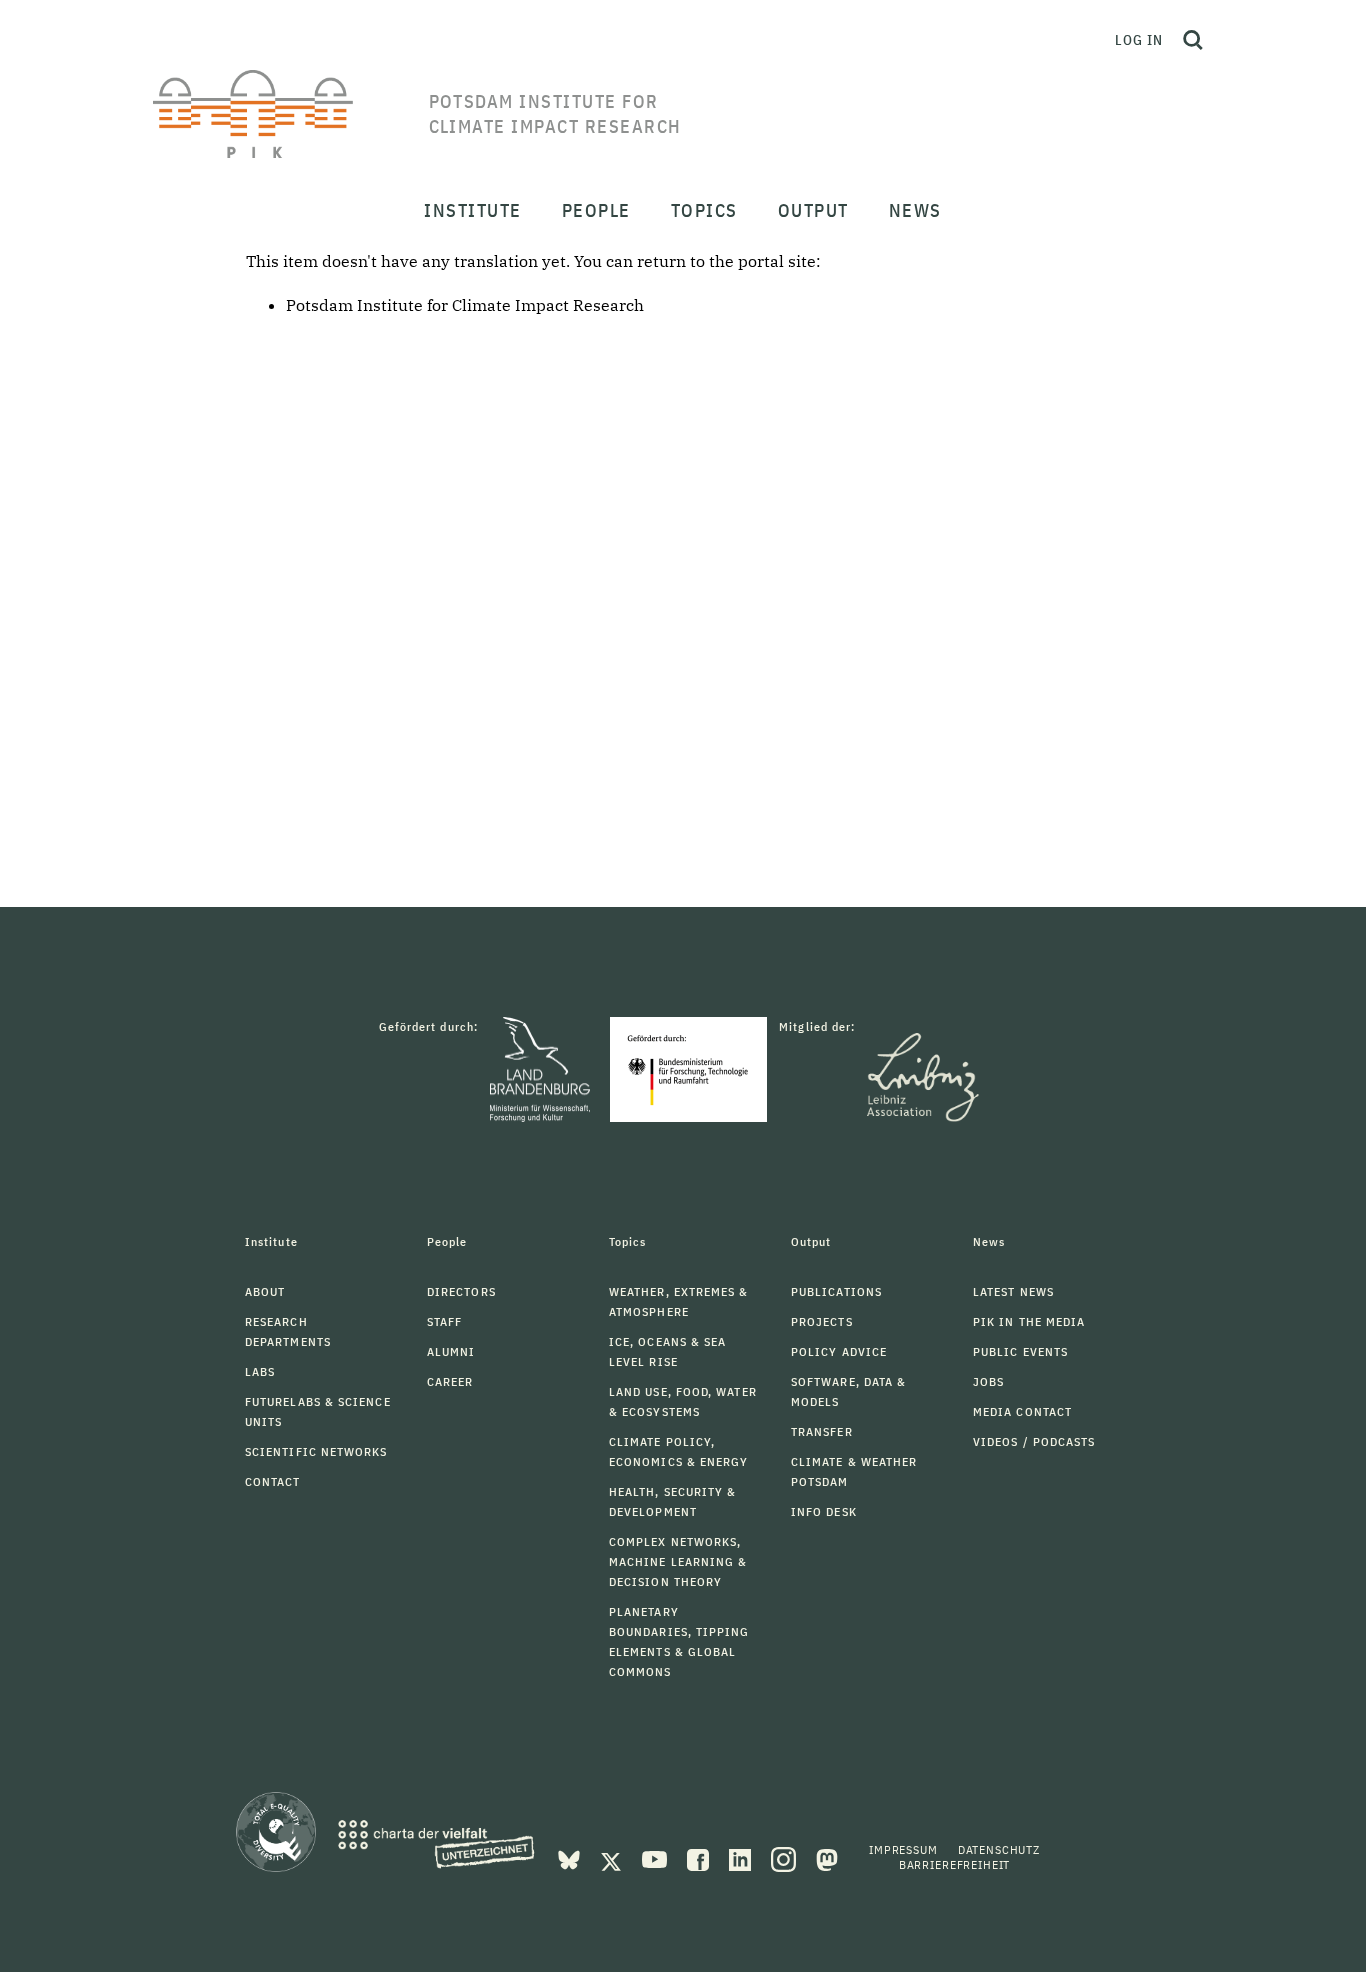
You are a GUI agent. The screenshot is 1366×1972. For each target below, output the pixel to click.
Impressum (903, 1849)
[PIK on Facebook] (700, 1858)
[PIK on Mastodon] (827, 1858)
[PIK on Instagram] (785, 1858)
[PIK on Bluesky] (571, 1858)
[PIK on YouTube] (656, 1858)
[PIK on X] (613, 1858)
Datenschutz (999, 1849)
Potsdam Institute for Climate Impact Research (465, 305)
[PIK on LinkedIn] (742, 1858)
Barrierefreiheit (954, 1864)
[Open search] (1193, 40)
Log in (1139, 40)
